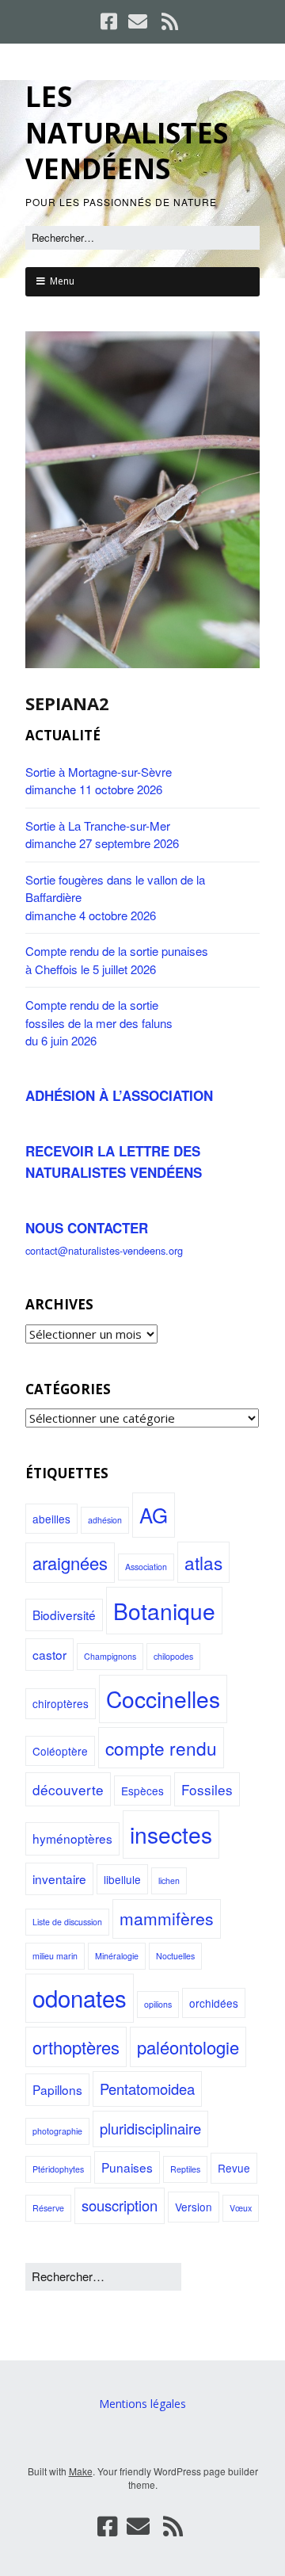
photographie (57, 2131)
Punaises (127, 2167)
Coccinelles (163, 1699)
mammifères (167, 1918)
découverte (68, 1789)
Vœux (241, 2208)
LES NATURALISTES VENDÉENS (127, 132)
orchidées (214, 2003)
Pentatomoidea (147, 2089)
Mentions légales (142, 2404)
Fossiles (207, 1789)
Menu (62, 281)
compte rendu (161, 1748)
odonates (80, 1997)
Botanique (164, 1611)
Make (81, 2471)
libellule (122, 1879)
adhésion (105, 1520)
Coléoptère (60, 1751)
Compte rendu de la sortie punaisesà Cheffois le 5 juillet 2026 (117, 960)
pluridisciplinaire (150, 2128)
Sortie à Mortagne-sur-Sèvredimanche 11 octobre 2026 (99, 781)
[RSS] (170, 21)
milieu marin (55, 1956)
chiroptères (61, 1703)
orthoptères (76, 2047)
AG (154, 1514)
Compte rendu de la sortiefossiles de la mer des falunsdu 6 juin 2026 (99, 1022)
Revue (234, 2168)
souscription (120, 2205)
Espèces (142, 1791)
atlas (203, 1562)
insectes (171, 1834)
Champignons (110, 1656)
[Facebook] (110, 21)
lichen (169, 1880)
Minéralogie (117, 1956)
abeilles (51, 1519)
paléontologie (188, 2047)
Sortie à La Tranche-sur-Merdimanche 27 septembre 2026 (102, 835)
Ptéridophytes (58, 2169)
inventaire (59, 1878)
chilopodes (173, 1656)
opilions (158, 2004)
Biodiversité (64, 1615)
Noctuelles (175, 1956)
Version (194, 2207)
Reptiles (185, 2169)
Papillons (57, 2089)
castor (49, 1654)
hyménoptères (72, 1838)
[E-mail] (138, 21)
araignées (70, 1563)
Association (146, 1567)
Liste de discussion (67, 1922)
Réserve (48, 2208)
